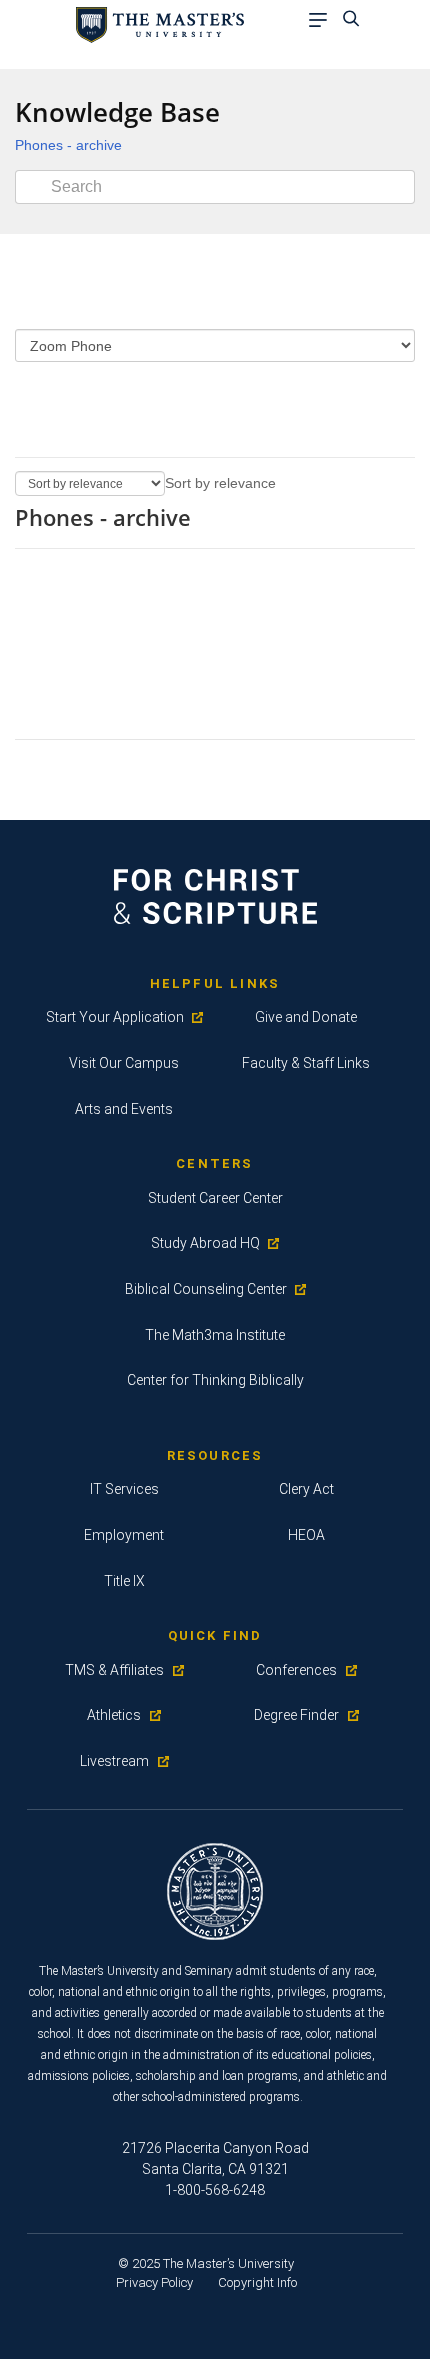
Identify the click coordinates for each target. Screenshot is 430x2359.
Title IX (124, 1581)
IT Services (124, 1489)
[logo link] (156, 24)
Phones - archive (68, 145)
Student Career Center (215, 1198)
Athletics (114, 1715)
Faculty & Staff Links (306, 1063)
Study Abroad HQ (205, 1243)
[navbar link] (323, 21)
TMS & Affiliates (114, 1670)
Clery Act (306, 1489)
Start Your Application (115, 1017)
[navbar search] (356, 21)
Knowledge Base (117, 112)
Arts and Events (124, 1109)
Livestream (114, 1761)
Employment (124, 1535)
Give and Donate (306, 1017)
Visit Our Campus (124, 1063)
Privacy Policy (154, 2282)
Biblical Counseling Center (206, 1289)
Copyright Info (257, 2282)
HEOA (306, 1535)
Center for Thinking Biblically (215, 1380)
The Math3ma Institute (215, 1335)
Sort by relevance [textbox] (220, 483)
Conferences (296, 1670)
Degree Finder (296, 1715)
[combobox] (220, 483)
